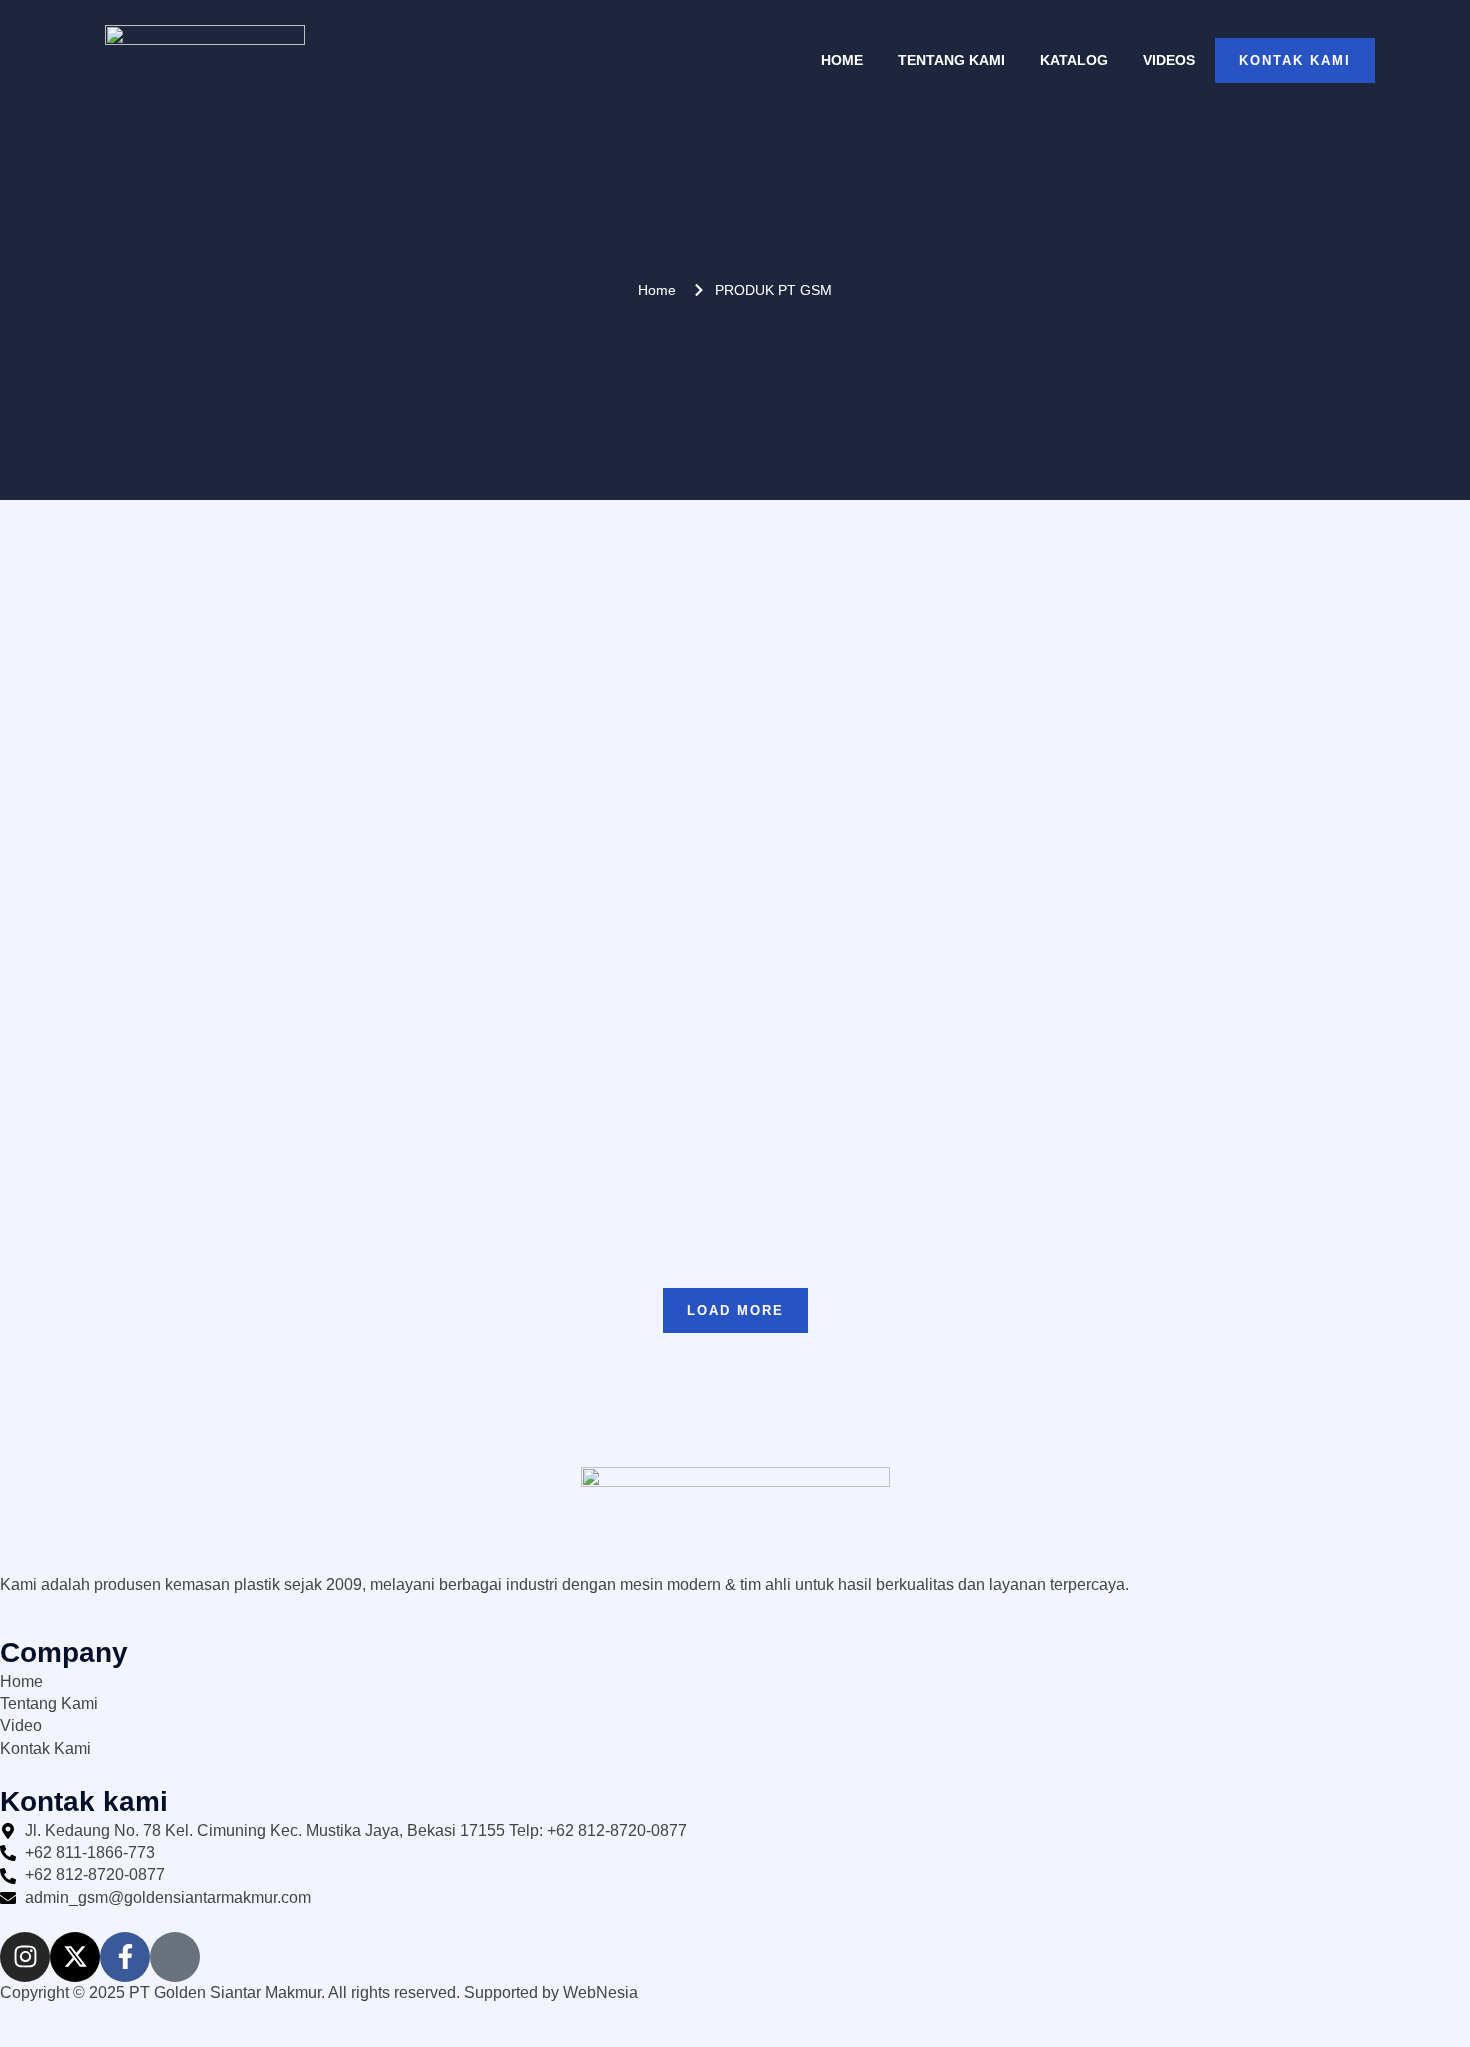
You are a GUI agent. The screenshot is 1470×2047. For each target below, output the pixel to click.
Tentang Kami (951, 60)
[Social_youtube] (175, 1957)
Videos (1169, 60)
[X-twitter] (75, 1957)
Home (842, 60)
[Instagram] (25, 1957)
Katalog (1074, 60)
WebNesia (600, 1992)
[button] (735, 1310)
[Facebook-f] (125, 1957)
